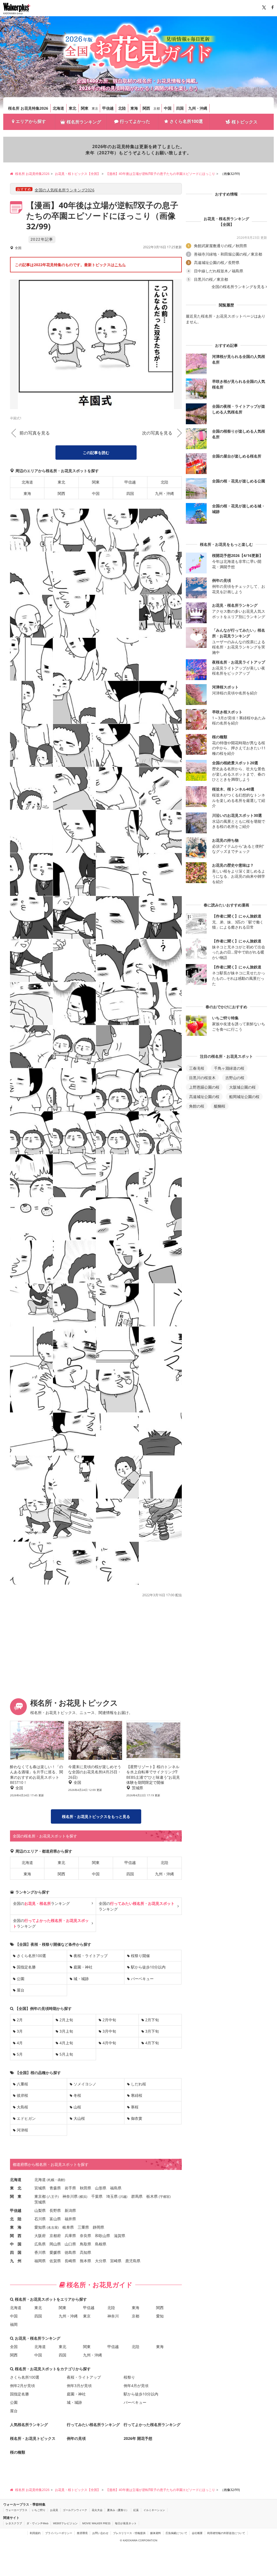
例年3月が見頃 (79, 2386)
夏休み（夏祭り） (118, 2510)
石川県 (40, 2219)
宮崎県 (116, 2261)
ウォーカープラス (17, 2510)
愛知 (160, 2316)
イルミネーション (154, 2510)
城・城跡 (81, 1979)
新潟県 (70, 2210)
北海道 (58, 108)
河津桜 (22, 2130)
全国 (14, 2347)
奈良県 (85, 2236)
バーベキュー (142, 1979)
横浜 (83, 2197)
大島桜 (22, 2107)
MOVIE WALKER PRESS (96, 2523)
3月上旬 (66, 2031)
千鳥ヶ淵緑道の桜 (229, 1068)
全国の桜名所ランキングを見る (238, 287)
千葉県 (97, 2196)
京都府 (55, 2236)
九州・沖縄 (198, 108)
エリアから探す (31, 121)
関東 (85, 108)
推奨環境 (82, 2533)
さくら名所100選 (186, 121)
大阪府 (40, 2236)
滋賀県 (120, 2236)
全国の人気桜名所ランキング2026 (65, 190)
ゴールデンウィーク (75, 2510)
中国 (168, 108)
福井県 (70, 2219)
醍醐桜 (220, 1106)
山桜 (77, 2107)
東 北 (16, 2188)
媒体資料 (156, 2533)
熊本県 (85, 2261)
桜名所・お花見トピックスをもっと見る (96, 1816)
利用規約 (35, 2533)
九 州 (16, 2261)
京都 (157, 108)
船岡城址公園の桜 (244, 1097)
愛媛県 (55, 2252)
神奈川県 (70, 2196)
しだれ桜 (138, 2084)
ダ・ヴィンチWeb (37, 2523)
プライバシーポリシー (59, 2533)
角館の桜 (197, 1106)
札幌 (51, 2180)
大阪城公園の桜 (242, 1087)
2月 (20, 2020)
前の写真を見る (35, 433)
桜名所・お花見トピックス (33, 2438)
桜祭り (129, 2377)
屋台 (21, 1990)
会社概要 (197, 2533)
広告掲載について (176, 2533)
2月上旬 (66, 2020)
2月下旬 (152, 2020)
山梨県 (40, 2210)
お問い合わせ (100, 2533)
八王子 (53, 2197)
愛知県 (40, 2227)
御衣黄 (137, 2118)
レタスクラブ (14, 2523)
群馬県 (137, 2196)
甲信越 (108, 108)
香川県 (40, 2252)
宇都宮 (165, 2197)
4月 (20, 2043)
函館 (61, 2180)
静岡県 (98, 2227)
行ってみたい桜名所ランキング (93, 2425)
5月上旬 (66, 2054)
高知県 (85, 2252)
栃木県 (152, 2196)
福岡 (14, 2324)
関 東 (16, 2196)
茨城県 (40, 2202)
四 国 (16, 2252)
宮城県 (40, 2188)
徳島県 (70, 2252)
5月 (20, 2054)
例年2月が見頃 (22, 2386)
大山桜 (79, 2118)
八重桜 (22, 2084)
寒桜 (135, 2107)
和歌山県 (103, 2236)
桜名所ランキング (84, 122)
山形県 (101, 2188)
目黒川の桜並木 (202, 1078)
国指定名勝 (26, 1967)
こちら (120, 265)
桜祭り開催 (140, 1956)
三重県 (83, 2227)
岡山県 (55, 2244)
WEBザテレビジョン (65, 2523)
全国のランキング (41, 1903)
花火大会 (97, 2510)
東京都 (40, 2196)
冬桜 (77, 2095)
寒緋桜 (137, 2095)
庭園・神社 (83, 1967)
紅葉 (136, 2510)
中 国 (16, 2244)
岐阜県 (68, 2227)
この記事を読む (96, 453)
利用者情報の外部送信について (226, 2533)
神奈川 (113, 2316)
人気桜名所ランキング (29, 2425)
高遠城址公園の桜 (204, 1097)
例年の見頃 (76, 2438)
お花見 (54, 2510)
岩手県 (70, 2188)
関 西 (16, 2236)
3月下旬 (152, 2031)
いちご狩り (39, 2510)
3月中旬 (109, 2031)
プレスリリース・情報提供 (129, 2533)
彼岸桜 (22, 2095)
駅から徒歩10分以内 (148, 1967)
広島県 (40, 2244)
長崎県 (70, 2261)
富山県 (55, 2219)
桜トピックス (245, 122)
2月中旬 (109, 2020)
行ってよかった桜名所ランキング (152, 2425)
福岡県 (40, 2261)
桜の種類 (18, 2452)
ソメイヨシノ (85, 2084)
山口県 (70, 2244)
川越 (123, 2197)
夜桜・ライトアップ (91, 1956)
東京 (95, 108)
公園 (21, 1979)
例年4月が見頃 (136, 2386)
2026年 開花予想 (138, 2438)
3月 (20, 2031)
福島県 (116, 2188)
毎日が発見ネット (126, 2523)
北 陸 (16, 2219)
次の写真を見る (157, 433)
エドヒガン (26, 2118)
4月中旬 (109, 2043)
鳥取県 (85, 2244)
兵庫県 (70, 2236)
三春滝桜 (197, 1068)
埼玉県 (112, 2196)
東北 (72, 108)
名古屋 (53, 2227)
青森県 (55, 2188)
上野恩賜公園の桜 (204, 1087)
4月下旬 (152, 2043)
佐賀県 (55, 2261)
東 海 (16, 2227)
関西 (146, 108)
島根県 (101, 2244)
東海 (134, 108)
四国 (180, 108)
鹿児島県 (133, 2261)
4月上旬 (66, 2043)
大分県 (101, 2261)
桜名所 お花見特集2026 (28, 108)
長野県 (55, 2210)
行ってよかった (135, 121)
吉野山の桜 (235, 1078)
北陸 (122, 108)
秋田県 (85, 2188)
